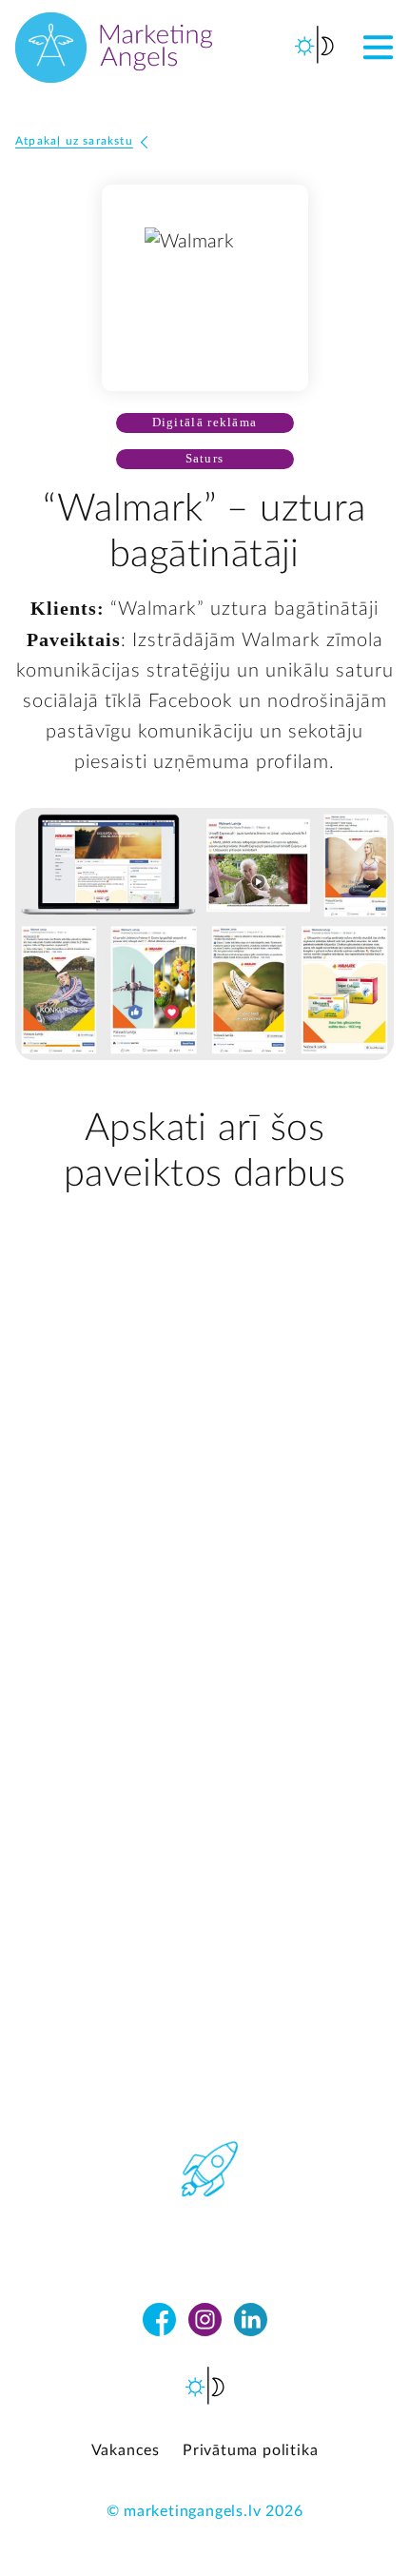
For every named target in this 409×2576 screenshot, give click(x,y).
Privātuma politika (250, 2450)
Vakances (126, 2450)
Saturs (205, 458)
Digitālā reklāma (205, 422)
